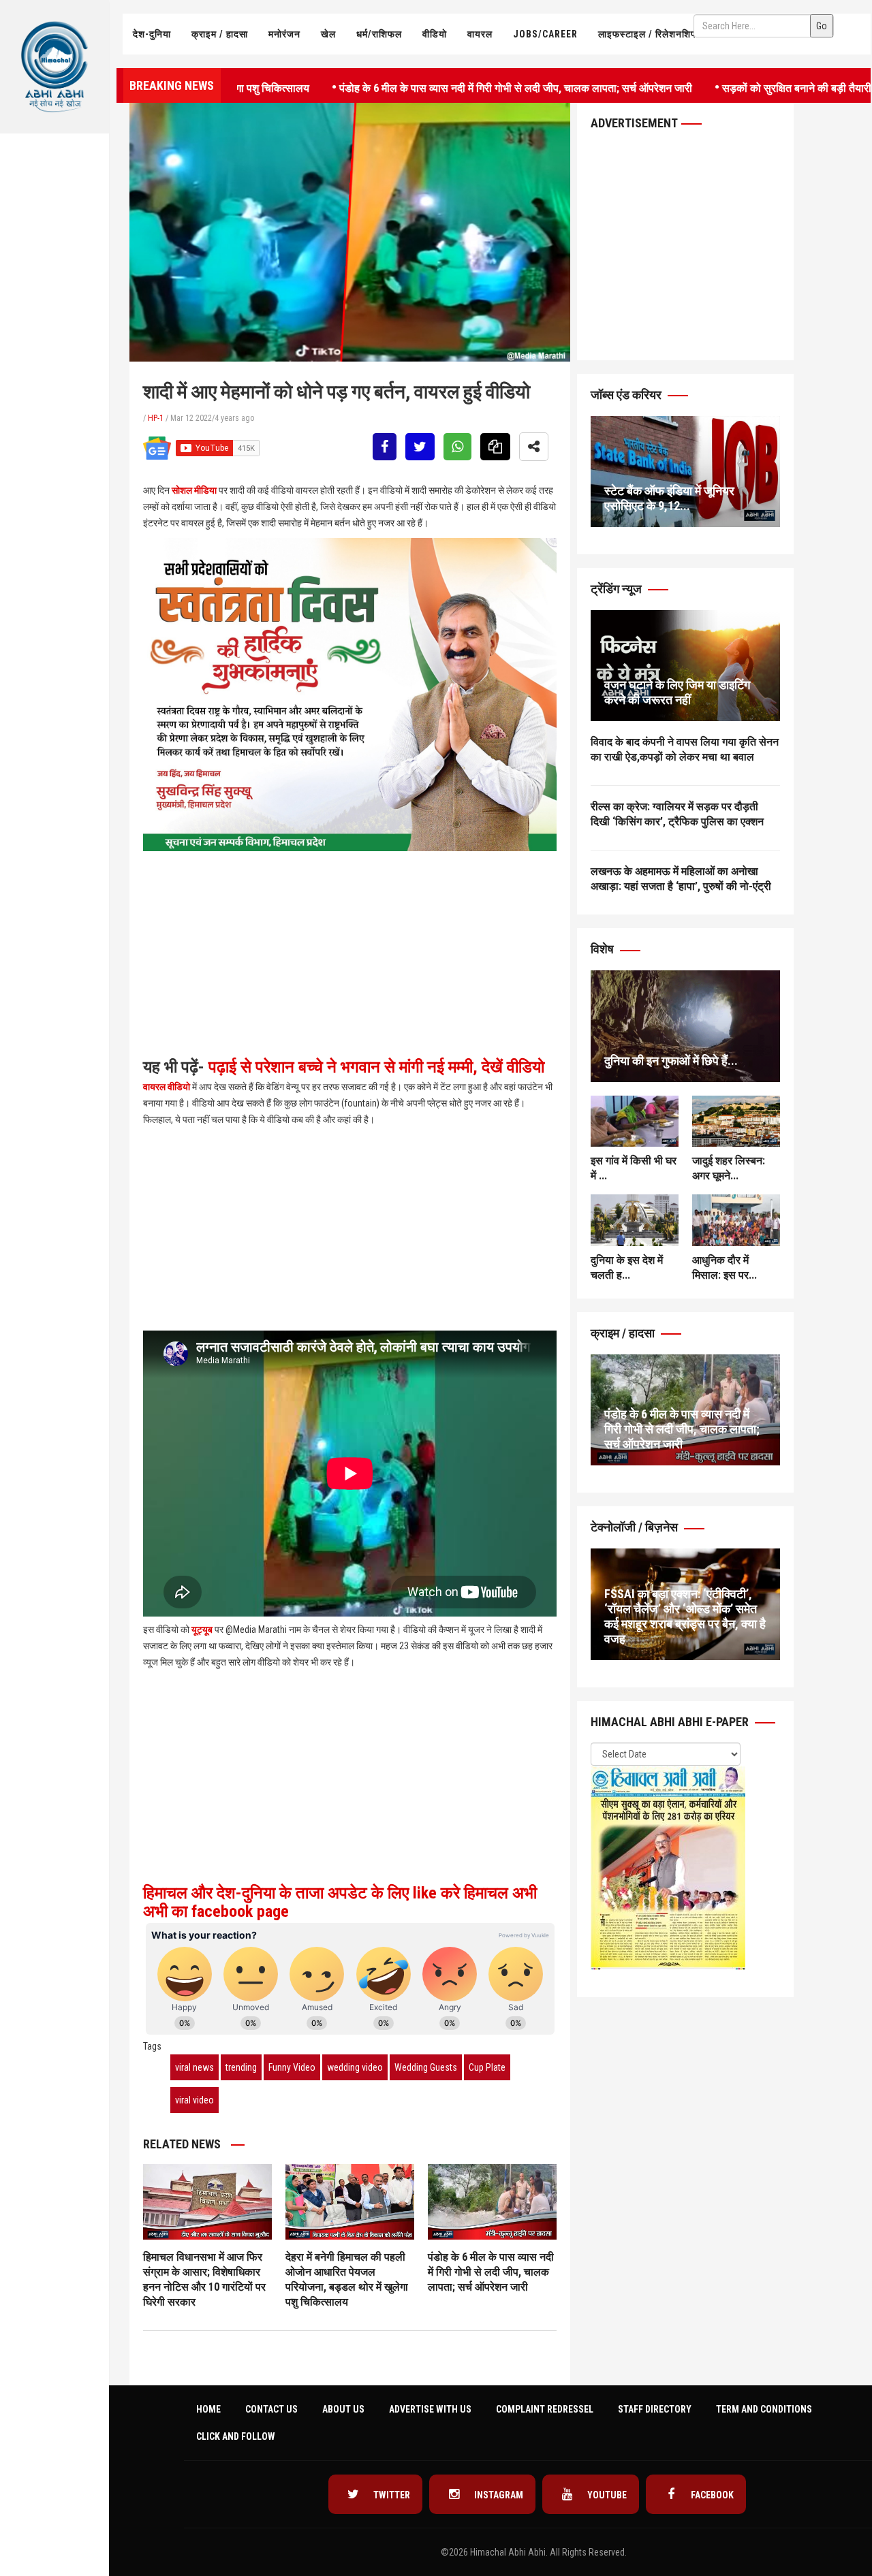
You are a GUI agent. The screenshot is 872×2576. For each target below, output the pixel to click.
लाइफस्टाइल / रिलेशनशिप (647, 34)
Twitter (391, 2495)
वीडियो (435, 34)
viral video (194, 2100)
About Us (343, 2409)
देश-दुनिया (152, 34)
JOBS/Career (545, 34)
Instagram (498, 2495)
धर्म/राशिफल (379, 34)
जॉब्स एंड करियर (627, 395)
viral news (194, 2067)
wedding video (355, 2067)
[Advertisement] (54, 276)
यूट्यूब (202, 1629)
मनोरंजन (284, 34)
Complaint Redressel (545, 2409)
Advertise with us (430, 2409)
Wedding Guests (426, 2067)
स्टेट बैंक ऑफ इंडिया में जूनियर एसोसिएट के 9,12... (669, 498)
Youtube (606, 2495)
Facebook (711, 2495)
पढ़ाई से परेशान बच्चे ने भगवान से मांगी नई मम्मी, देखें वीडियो (374, 1067)
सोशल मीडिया (194, 490)
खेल (328, 34)
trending (241, 2067)
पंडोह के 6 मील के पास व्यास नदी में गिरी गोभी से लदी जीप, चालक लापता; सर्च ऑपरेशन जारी (449, 87)
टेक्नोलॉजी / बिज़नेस (636, 1527)
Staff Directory (655, 2409)
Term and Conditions (764, 2409)
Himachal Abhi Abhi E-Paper (671, 1722)
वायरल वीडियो (167, 1087)
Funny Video (292, 2067)
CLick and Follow (236, 2436)
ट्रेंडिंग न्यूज (618, 589)
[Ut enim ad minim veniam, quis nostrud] (685, 1026)
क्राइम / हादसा (220, 34)
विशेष (604, 949)
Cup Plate (487, 2067)
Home (208, 2409)
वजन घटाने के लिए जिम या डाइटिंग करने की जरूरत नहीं (677, 692)
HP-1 (156, 418)
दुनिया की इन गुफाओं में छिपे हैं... (671, 1061)
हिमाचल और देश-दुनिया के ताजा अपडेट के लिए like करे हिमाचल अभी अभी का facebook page (340, 1902)
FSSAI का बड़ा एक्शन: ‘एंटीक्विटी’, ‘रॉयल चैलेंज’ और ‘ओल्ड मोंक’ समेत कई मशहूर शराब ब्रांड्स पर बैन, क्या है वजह (685, 1616)
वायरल (480, 34)
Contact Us (271, 2409)
